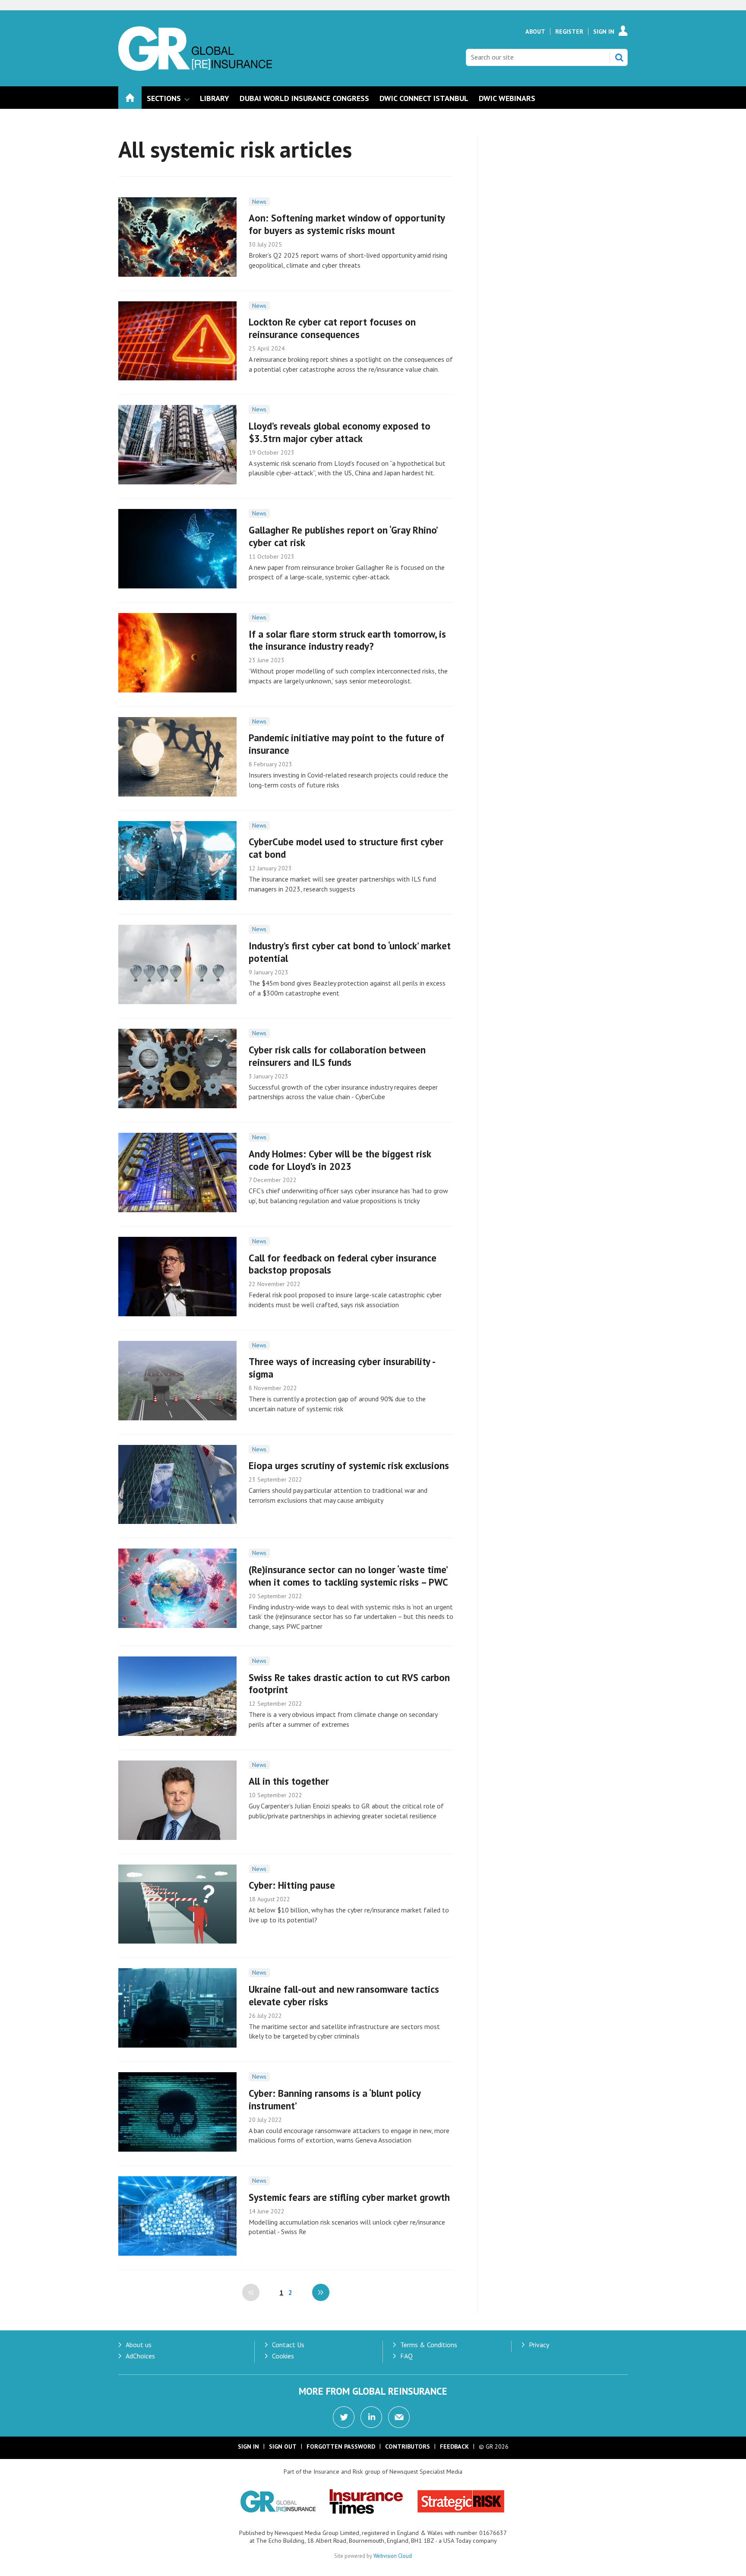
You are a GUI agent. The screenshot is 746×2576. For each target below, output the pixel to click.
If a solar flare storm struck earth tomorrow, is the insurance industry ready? (347, 640)
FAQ (406, 2356)
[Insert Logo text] (195, 68)
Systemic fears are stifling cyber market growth (349, 2197)
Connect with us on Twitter (344, 2417)
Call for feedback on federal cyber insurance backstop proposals (343, 1264)
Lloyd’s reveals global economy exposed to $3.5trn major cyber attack (340, 432)
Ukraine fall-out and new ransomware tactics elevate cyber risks (344, 1995)
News (259, 202)
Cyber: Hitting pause (292, 1885)
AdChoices (140, 2356)
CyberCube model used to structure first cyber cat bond (346, 848)
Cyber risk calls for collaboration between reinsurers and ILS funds (337, 1056)
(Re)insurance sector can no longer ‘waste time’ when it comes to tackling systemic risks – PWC (348, 1576)
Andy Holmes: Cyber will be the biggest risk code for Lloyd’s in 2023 (340, 1160)
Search (619, 57)
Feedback (454, 2446)
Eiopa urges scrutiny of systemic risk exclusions (349, 1465)
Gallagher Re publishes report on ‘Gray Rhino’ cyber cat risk (343, 536)
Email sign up (399, 2417)
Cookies (283, 2356)
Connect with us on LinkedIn (371, 2417)
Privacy (539, 2345)
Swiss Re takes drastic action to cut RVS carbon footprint (349, 1684)
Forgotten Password (341, 2446)
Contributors (408, 2446)
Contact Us (288, 2345)
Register (569, 32)
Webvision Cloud (393, 2556)
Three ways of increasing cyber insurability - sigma (342, 1368)
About (535, 32)
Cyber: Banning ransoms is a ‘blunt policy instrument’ (335, 2099)
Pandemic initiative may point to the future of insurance (346, 744)
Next (321, 2292)
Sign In (604, 32)
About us (139, 2345)
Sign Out (283, 2446)
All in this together (289, 1781)
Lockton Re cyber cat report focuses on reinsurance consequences (332, 328)
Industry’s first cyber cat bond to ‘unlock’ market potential (350, 952)
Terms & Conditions (429, 2345)
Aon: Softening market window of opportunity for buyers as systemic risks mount (347, 224)
